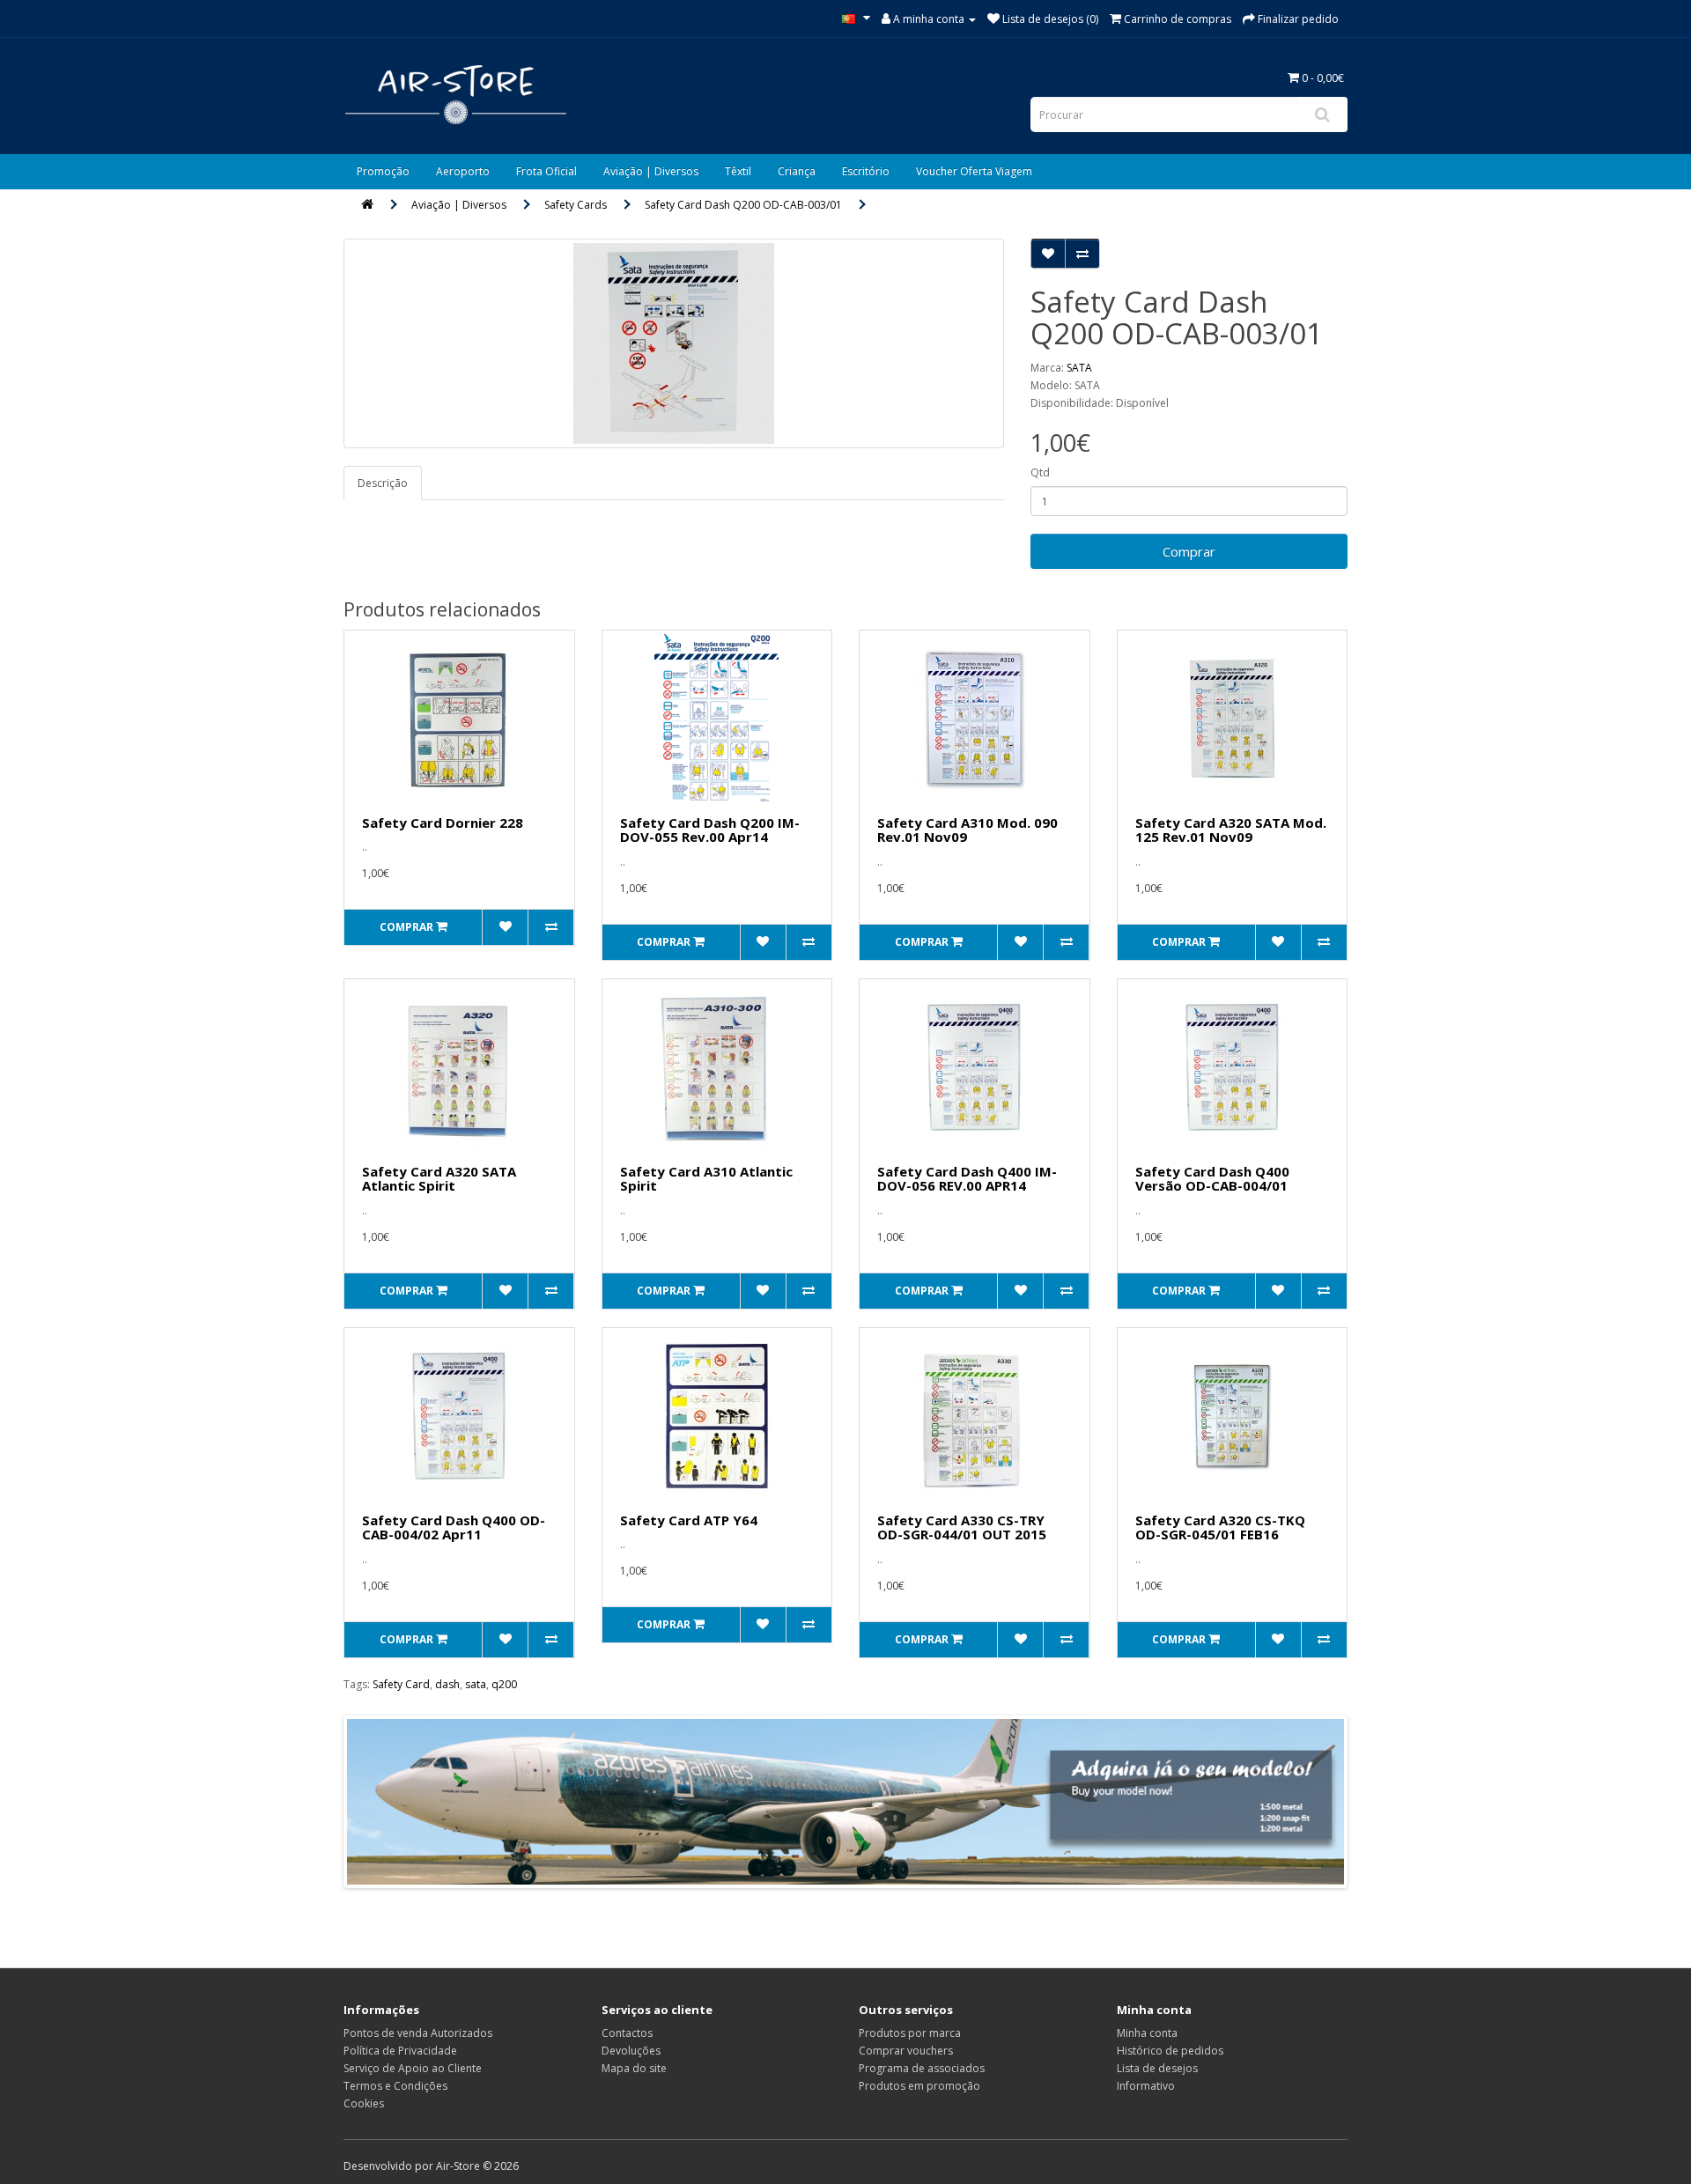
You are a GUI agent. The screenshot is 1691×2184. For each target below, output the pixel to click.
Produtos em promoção (919, 2086)
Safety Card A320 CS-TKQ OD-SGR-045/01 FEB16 (1220, 1527)
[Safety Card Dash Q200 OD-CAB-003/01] (674, 343)
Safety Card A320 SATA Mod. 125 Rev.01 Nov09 (1231, 830)
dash (447, 1684)
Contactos (627, 2033)
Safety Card (401, 1684)
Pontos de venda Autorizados (418, 2033)
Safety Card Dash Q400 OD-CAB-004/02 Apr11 (454, 1527)
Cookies (364, 2103)
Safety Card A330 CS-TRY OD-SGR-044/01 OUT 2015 (962, 1527)
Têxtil (738, 171)
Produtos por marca (910, 2033)
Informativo (1146, 2086)
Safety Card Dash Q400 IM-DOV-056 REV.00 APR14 (967, 1179)
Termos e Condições (395, 2086)
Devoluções (631, 2051)
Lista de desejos (1157, 2068)
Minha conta (1147, 2033)
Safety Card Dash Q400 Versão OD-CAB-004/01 (1212, 1179)
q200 (504, 1684)
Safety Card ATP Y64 (689, 1520)
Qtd (1040, 472)
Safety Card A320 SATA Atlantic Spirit (439, 1179)
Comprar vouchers (906, 2051)
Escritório (866, 171)
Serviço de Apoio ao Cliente (413, 2068)
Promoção (383, 171)
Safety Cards (576, 205)
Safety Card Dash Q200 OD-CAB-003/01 (743, 205)
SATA (1079, 368)
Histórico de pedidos (1170, 2051)
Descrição (383, 483)
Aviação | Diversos (651, 171)
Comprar (1189, 551)
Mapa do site (634, 2068)
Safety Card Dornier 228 (443, 823)
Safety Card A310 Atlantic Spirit (706, 1179)
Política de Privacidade (400, 2051)
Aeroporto (463, 171)
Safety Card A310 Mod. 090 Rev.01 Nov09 (967, 830)
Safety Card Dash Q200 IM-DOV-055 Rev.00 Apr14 (710, 830)
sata (476, 1684)
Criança (797, 171)
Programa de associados (922, 2068)
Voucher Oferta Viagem (974, 171)
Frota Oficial (546, 171)
